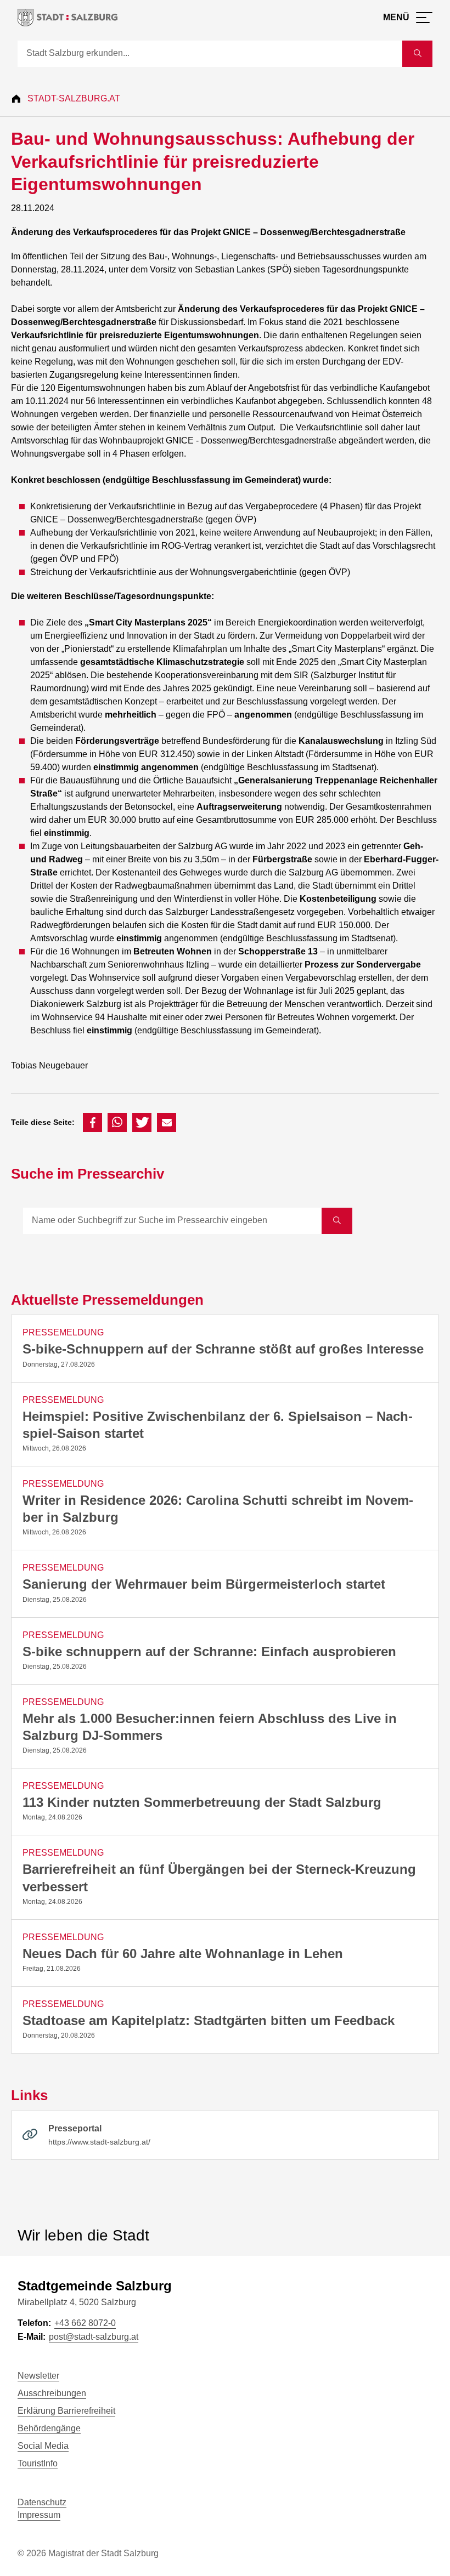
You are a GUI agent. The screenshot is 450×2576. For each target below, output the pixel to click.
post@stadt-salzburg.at (94, 2337)
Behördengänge (49, 2428)
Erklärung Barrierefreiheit (66, 2411)
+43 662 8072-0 (85, 2323)
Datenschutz (42, 2502)
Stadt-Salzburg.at (74, 98)
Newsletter (38, 2376)
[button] (92, 1122)
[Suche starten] (417, 54)
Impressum (39, 2515)
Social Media (43, 2446)
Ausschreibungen (52, 2393)
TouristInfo (38, 2463)
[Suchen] (337, 1221)
